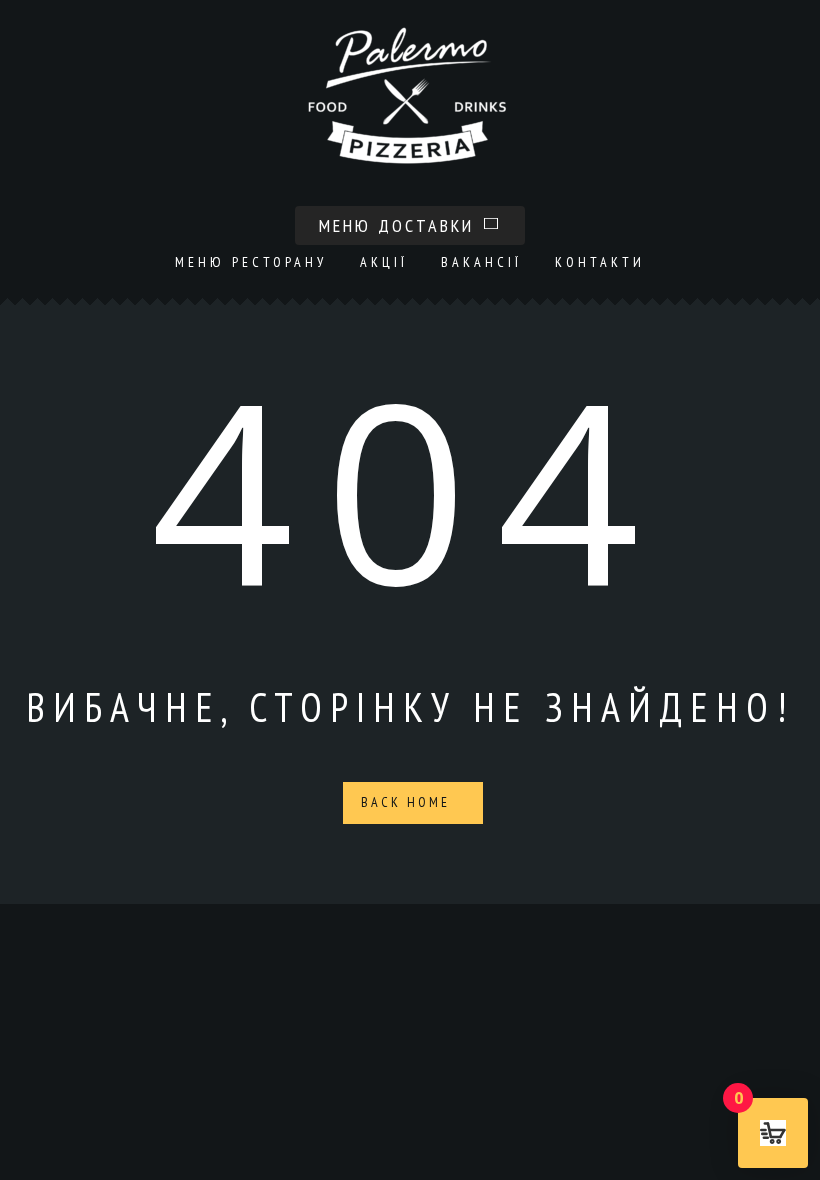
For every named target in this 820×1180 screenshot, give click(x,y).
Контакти (600, 262)
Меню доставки (400, 225)
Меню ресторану (251, 262)
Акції (384, 262)
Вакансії (481, 262)
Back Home (408, 802)
